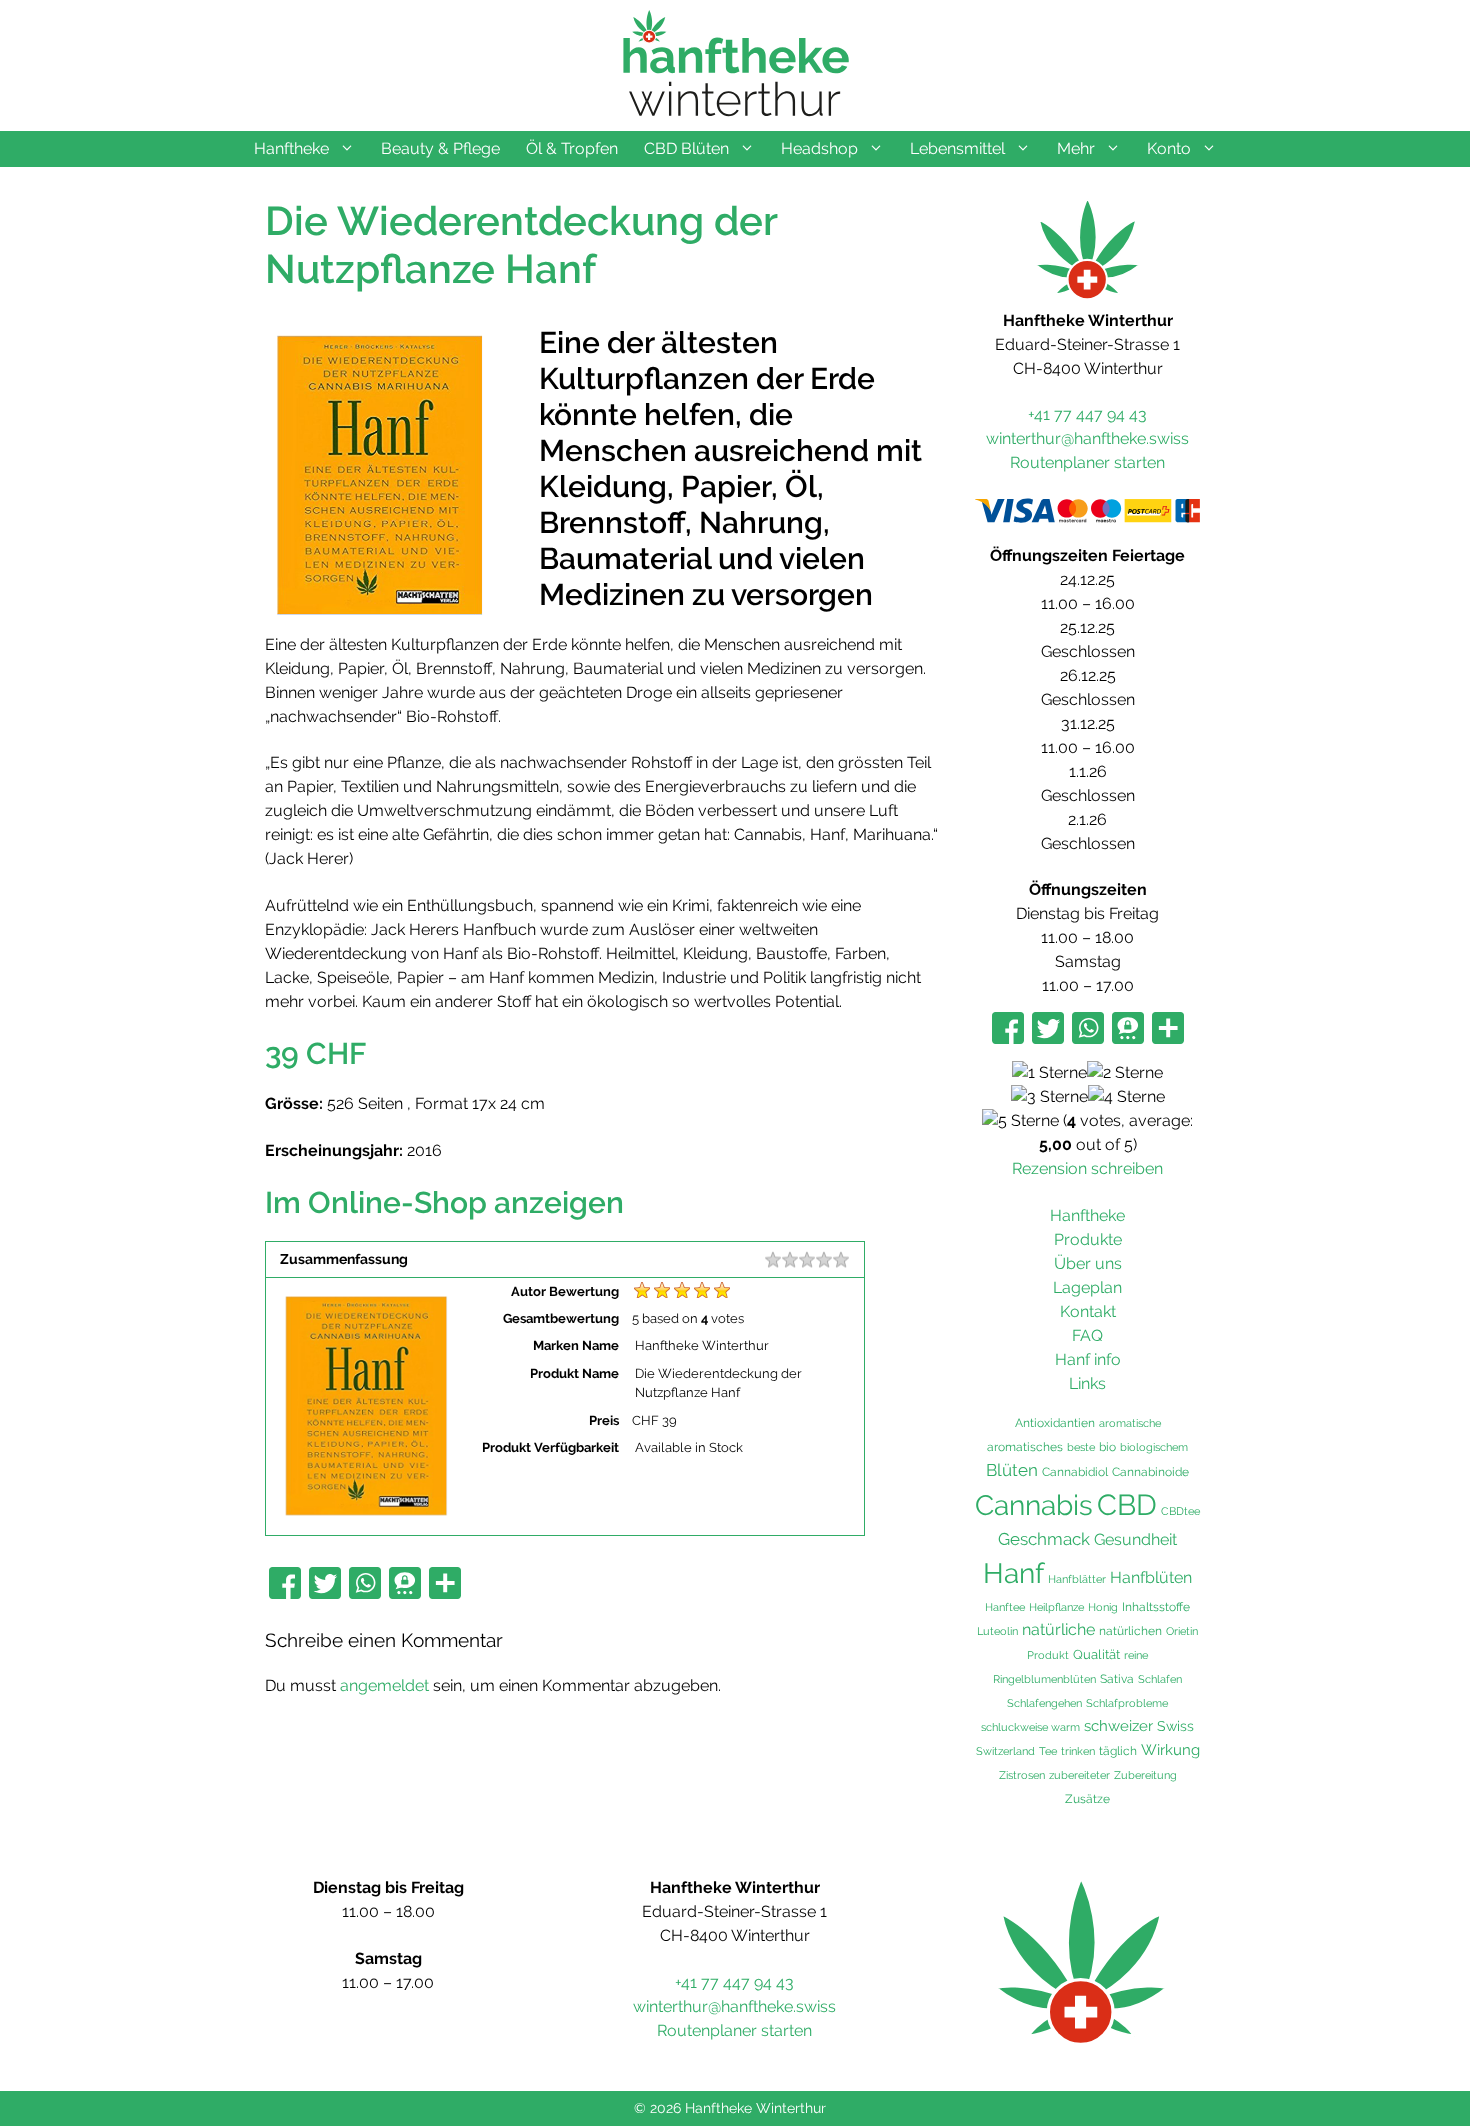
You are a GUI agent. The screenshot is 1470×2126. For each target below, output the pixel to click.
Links (1087, 1383)
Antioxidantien (1055, 1422)
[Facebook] (285, 1584)
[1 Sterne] (1049, 1073)
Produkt (1048, 1655)
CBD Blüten (686, 148)
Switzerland (1005, 1751)
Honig (1103, 1607)
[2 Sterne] (1125, 1073)
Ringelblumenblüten (1044, 1679)
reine (1136, 1655)
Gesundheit (1135, 1539)
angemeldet (384, 1685)
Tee (1048, 1751)
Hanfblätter (1077, 1579)
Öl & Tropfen (572, 148)
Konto (1169, 148)
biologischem (1154, 1447)
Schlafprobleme (1127, 1703)
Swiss (1175, 1725)
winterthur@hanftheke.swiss (1087, 438)
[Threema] (405, 1584)
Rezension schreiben (1087, 1168)
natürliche (1058, 1629)
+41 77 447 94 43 (1087, 414)
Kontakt (1088, 1311)
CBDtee (1180, 1511)
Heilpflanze (1056, 1607)
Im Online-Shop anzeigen (444, 1202)
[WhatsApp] (365, 1584)
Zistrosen (1022, 1775)
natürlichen (1130, 1631)
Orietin (1182, 1631)
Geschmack (1044, 1539)
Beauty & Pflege (440, 148)
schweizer (1118, 1726)
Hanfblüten (1151, 1577)
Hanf (1013, 1573)
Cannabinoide (1150, 1471)
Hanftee (1005, 1607)
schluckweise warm (1030, 1727)
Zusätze (1087, 1799)
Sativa (1117, 1679)
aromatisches (1025, 1446)
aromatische (1130, 1423)
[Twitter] (325, 1584)
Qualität (1096, 1654)
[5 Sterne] (1020, 1121)
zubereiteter (1079, 1775)
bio (1107, 1446)
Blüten (1012, 1470)
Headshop (819, 148)
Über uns (1088, 1263)
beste (1081, 1447)
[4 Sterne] (1126, 1097)
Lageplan (1087, 1287)
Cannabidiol (1075, 1472)
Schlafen (1160, 1679)
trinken (1078, 1751)
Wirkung (1170, 1750)
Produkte (1088, 1239)
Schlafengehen (1044, 1703)
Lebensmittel (957, 148)
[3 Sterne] (1049, 1097)
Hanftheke (291, 148)
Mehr (1076, 148)
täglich (1118, 1751)
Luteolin (997, 1631)
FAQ (1087, 1335)
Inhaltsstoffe (1156, 1607)
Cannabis (1034, 1505)
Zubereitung (1145, 1775)
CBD (1127, 1504)
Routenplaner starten (1087, 462)
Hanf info (1088, 1359)
